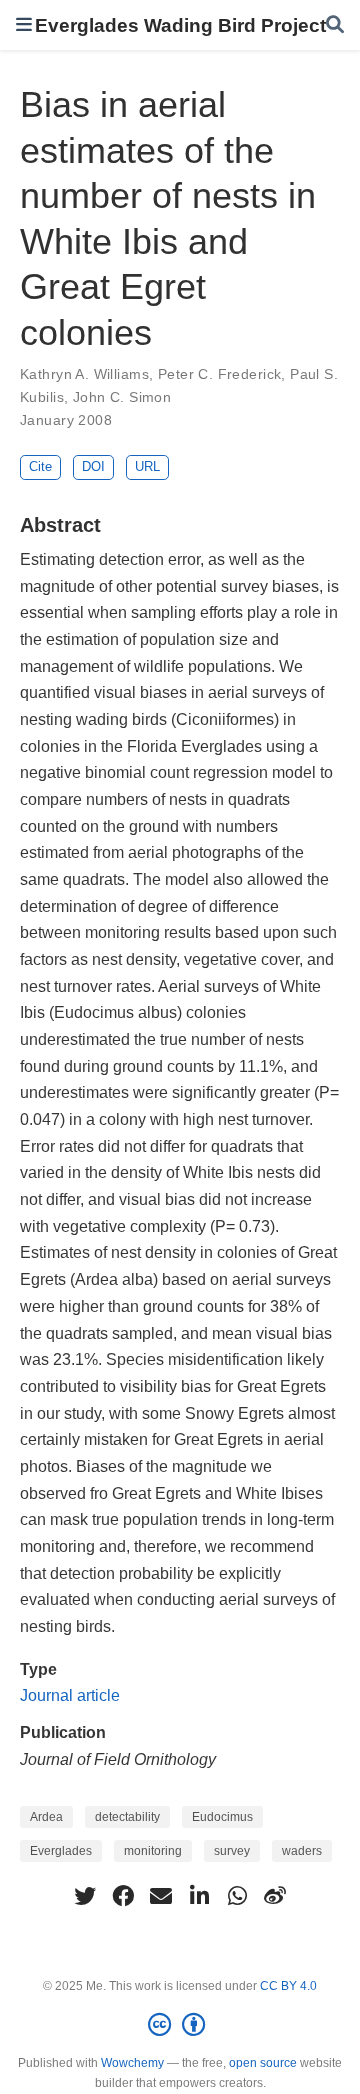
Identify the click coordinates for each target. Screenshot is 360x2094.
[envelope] (161, 1896)
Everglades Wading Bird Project (180, 25)
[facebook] (123, 1896)
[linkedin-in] (199, 1896)
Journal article (70, 1695)
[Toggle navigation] (24, 24)
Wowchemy (132, 2063)
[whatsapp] (237, 1896)
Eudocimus (222, 1817)
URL (147, 466)
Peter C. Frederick (220, 374)
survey (232, 1851)
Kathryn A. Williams (84, 374)
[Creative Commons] (180, 2025)
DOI (93, 466)
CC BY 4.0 (288, 1986)
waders (302, 1851)
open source (263, 2063)
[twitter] (85, 1896)
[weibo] (275, 1896)
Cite (40, 466)
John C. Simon (122, 397)
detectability (127, 1817)
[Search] (335, 25)
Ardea (46, 1817)
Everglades (61, 1851)
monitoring (153, 1851)
